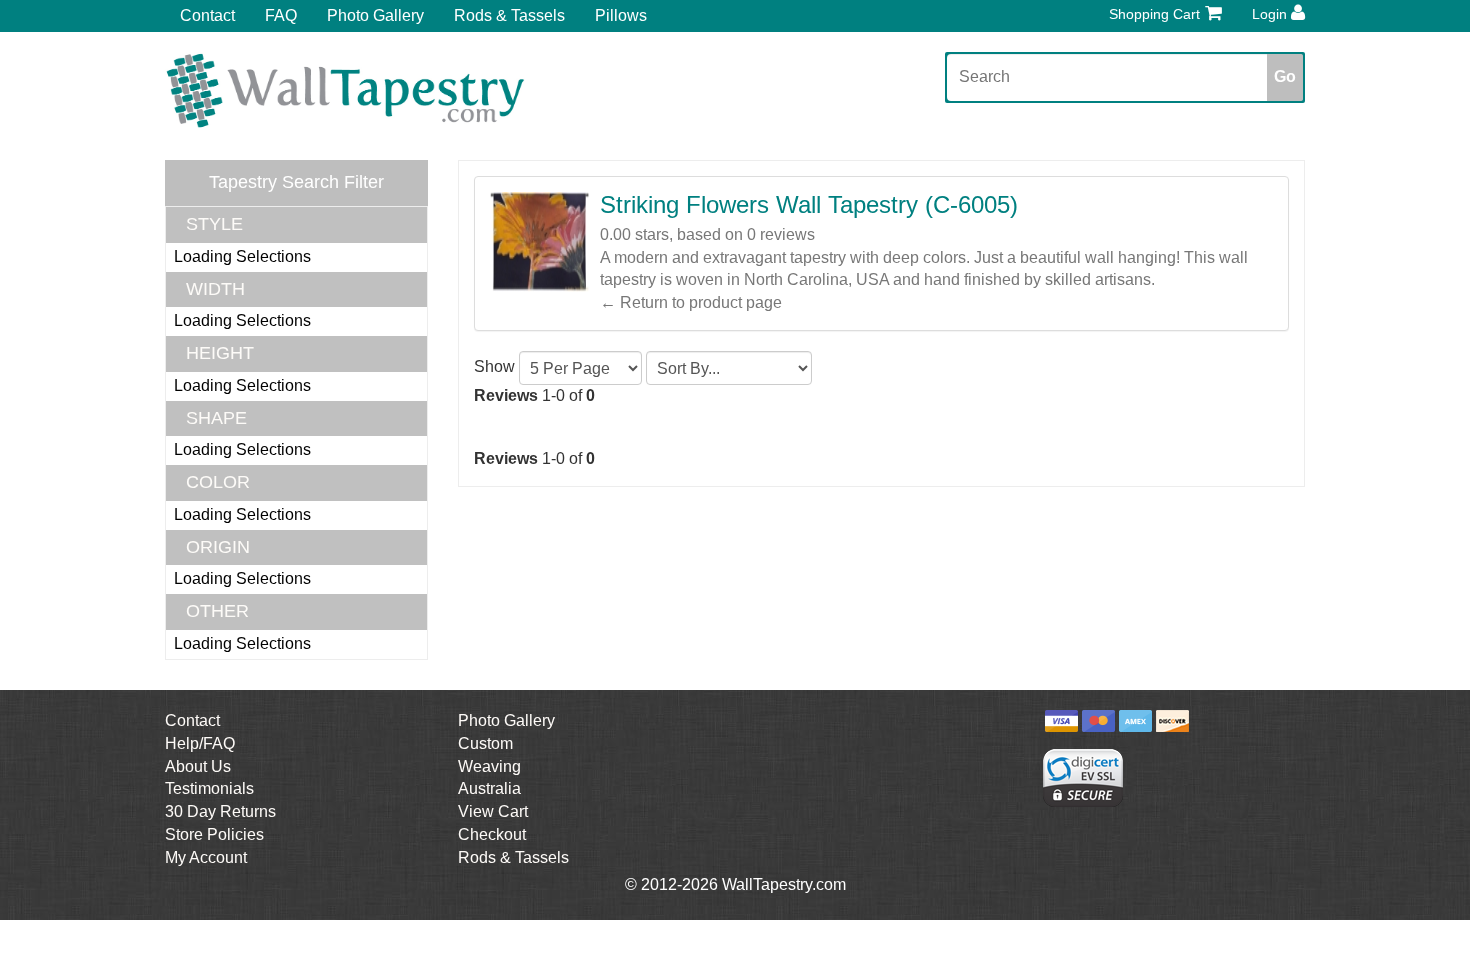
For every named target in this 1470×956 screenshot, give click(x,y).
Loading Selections (242, 256)
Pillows (621, 15)
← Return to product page (691, 302)
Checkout (492, 834)
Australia (489, 788)
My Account (206, 857)
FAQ (281, 15)
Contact (207, 15)
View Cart (493, 811)
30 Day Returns (220, 811)
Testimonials (209, 788)
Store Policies (214, 834)
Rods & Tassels (509, 15)
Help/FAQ (200, 743)
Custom (485, 743)
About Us (198, 766)
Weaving (489, 766)
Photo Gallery (375, 15)
